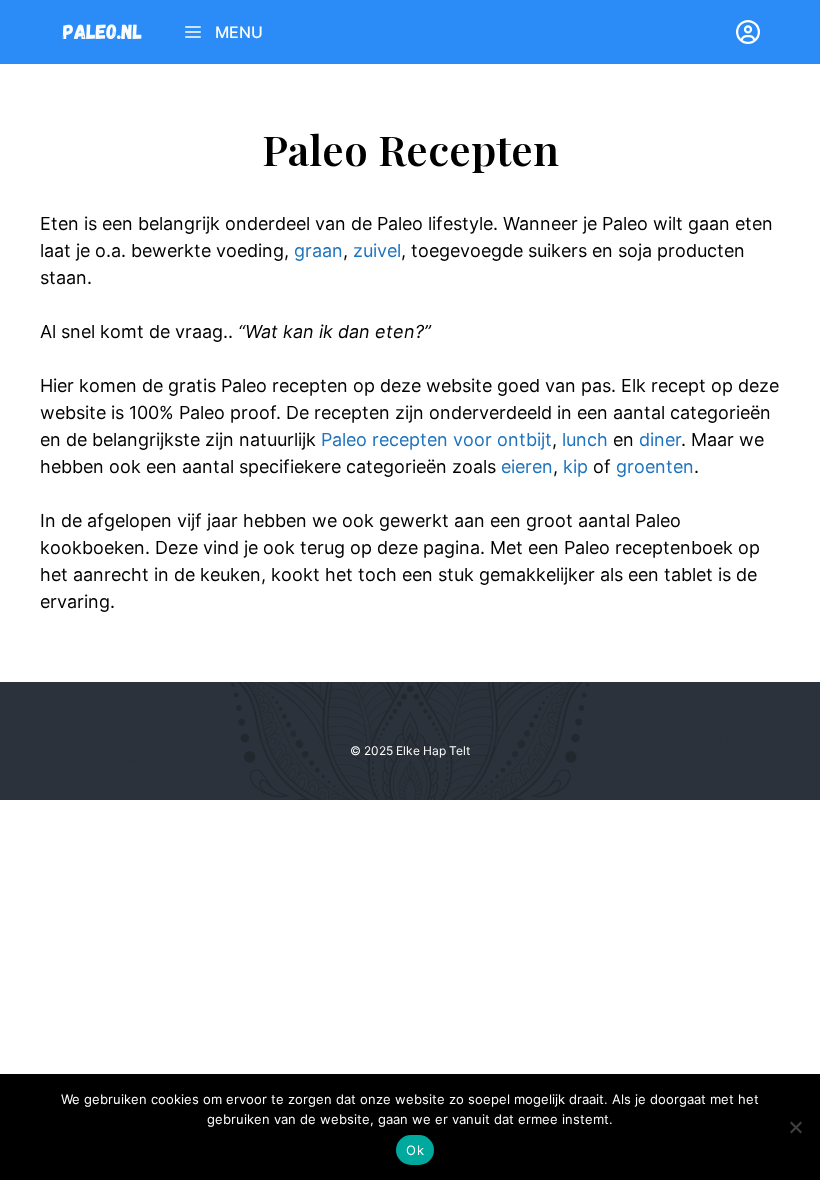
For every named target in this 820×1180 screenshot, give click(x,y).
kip (575, 466)
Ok (415, 1150)
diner (660, 439)
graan (318, 250)
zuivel (377, 250)
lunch (585, 439)
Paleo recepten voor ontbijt (436, 439)
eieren (527, 466)
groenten (655, 466)
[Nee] (795, 1127)
